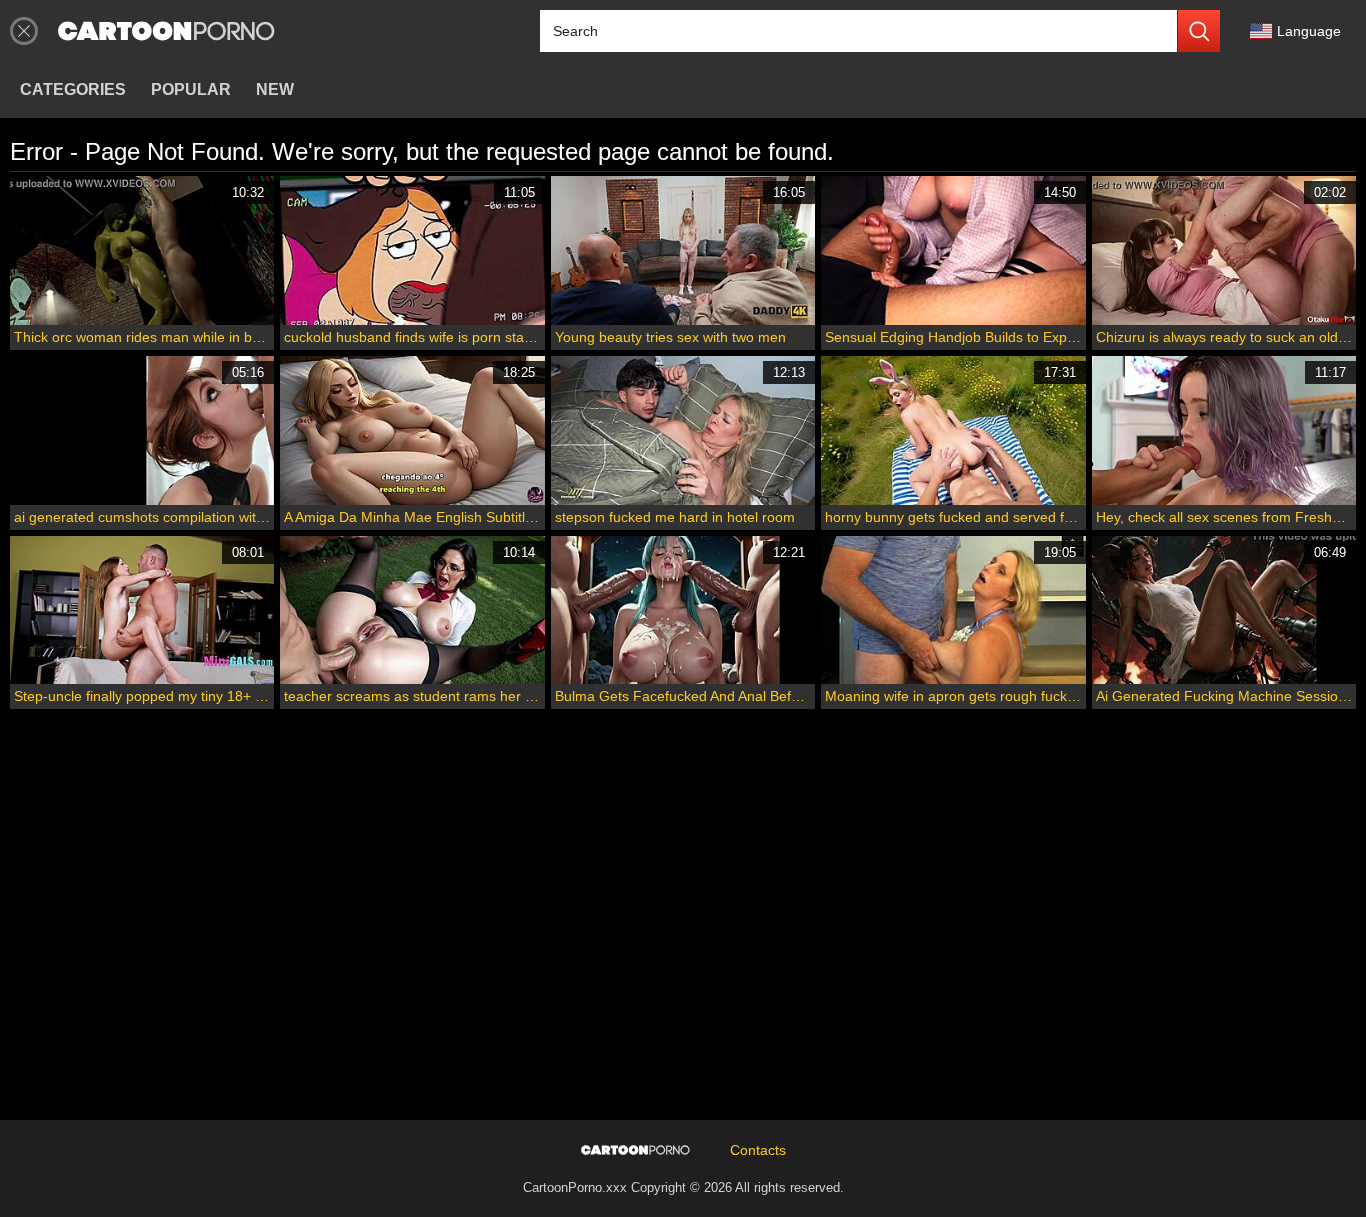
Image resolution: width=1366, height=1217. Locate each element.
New (275, 89)
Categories (73, 89)
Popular (191, 89)
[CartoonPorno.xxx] (166, 31)
